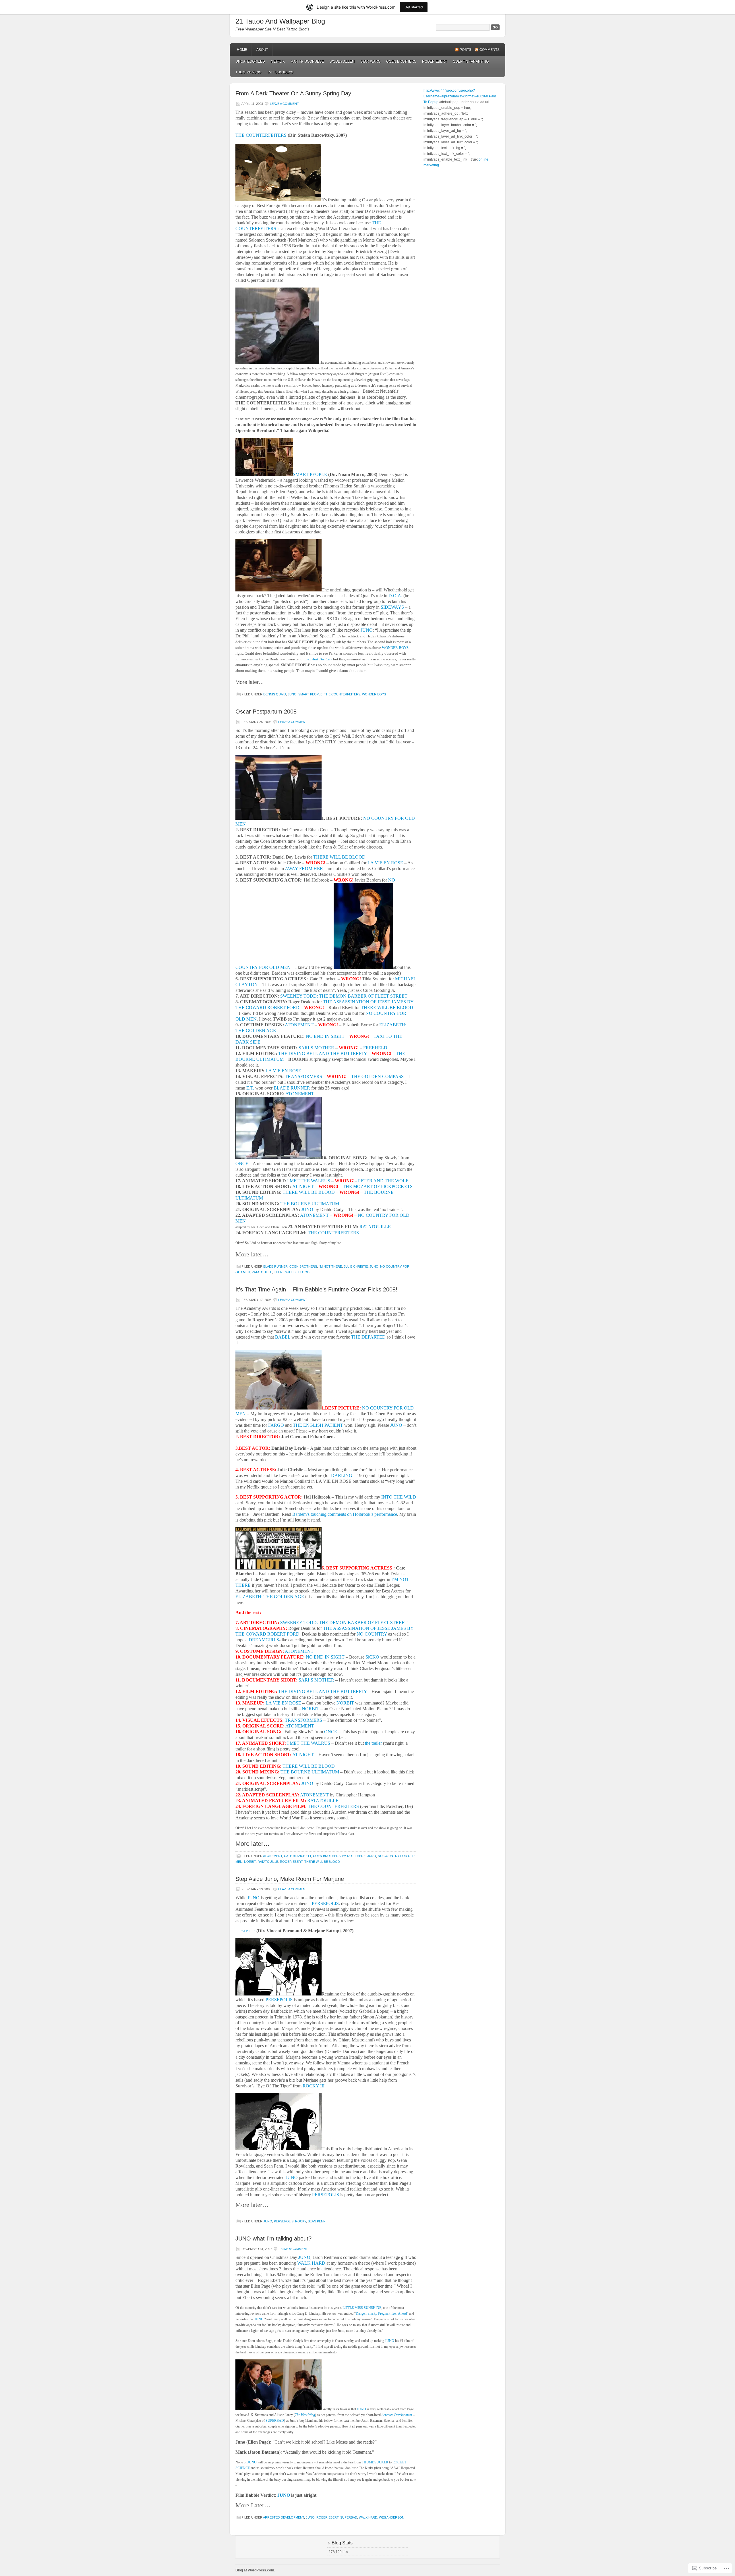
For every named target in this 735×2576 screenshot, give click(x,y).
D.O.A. (395, 596)
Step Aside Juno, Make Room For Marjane (290, 1879)
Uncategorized (250, 61)
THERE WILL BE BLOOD (339, 857)
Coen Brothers (401, 61)
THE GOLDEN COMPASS (377, 1076)
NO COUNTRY (372, 1634)
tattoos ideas (280, 72)
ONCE (242, 1163)
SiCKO (372, 1657)
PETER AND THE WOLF (383, 1181)
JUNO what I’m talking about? (273, 2238)
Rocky (301, 2221)
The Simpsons (248, 72)
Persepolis (284, 2221)
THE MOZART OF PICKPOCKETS (378, 1186)
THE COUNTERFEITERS (261, 135)
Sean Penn (317, 2221)
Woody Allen (342, 61)
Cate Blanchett (298, 1856)
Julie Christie (356, 1266)
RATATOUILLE (375, 1227)
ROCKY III (314, 2086)
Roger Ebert (435, 61)
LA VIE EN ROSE (385, 863)
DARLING (342, 1475)
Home (242, 50)
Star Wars (370, 61)
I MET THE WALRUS (309, 1181)
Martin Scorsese (307, 61)
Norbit (250, 1862)
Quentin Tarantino (471, 61)
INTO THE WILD (399, 1497)
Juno (292, 694)
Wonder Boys (374, 694)
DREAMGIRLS (264, 1640)
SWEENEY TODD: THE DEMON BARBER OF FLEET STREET (344, 996)
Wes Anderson (392, 2517)
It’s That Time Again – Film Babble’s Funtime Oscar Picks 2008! (316, 1289)
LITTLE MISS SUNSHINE (362, 2308)
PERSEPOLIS (325, 1903)
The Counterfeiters (342, 694)
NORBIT (345, 1703)
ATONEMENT (299, 1025)
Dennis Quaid (275, 694)
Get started (414, 7)
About (262, 50)
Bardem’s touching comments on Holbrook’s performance (345, 1514)
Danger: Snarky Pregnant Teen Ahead (381, 2313)
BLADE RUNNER (292, 1088)
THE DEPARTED (368, 1337)
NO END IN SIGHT (325, 1036)
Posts (465, 50)
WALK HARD (311, 2263)
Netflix (278, 61)
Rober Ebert (327, 2517)
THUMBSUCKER (375, 2462)
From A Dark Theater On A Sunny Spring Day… (296, 93)
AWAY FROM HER (304, 868)
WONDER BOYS (395, 648)
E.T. (250, 1088)
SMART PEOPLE (310, 474)
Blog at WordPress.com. (255, 2570)
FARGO (276, 1425)
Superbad (349, 2517)
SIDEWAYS (392, 607)
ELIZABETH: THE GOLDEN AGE (270, 1597)
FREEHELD (375, 1048)
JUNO (367, 630)
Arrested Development (284, 2517)
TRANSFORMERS (303, 1076)
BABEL (283, 1337)
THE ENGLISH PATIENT (318, 1425)
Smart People (310, 694)
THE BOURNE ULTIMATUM (310, 1204)
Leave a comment (284, 104)
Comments (490, 50)
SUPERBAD (275, 2421)
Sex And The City (319, 659)
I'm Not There (330, 1266)
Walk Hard (368, 2517)
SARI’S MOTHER (316, 1048)
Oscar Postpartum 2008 (266, 712)
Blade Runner (275, 1266)
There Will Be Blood (292, 1272)
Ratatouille (262, 1272)
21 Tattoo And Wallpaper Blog (280, 21)
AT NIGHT (303, 1186)
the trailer (373, 1743)
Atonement (273, 1856)
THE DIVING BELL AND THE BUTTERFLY (323, 1053)
